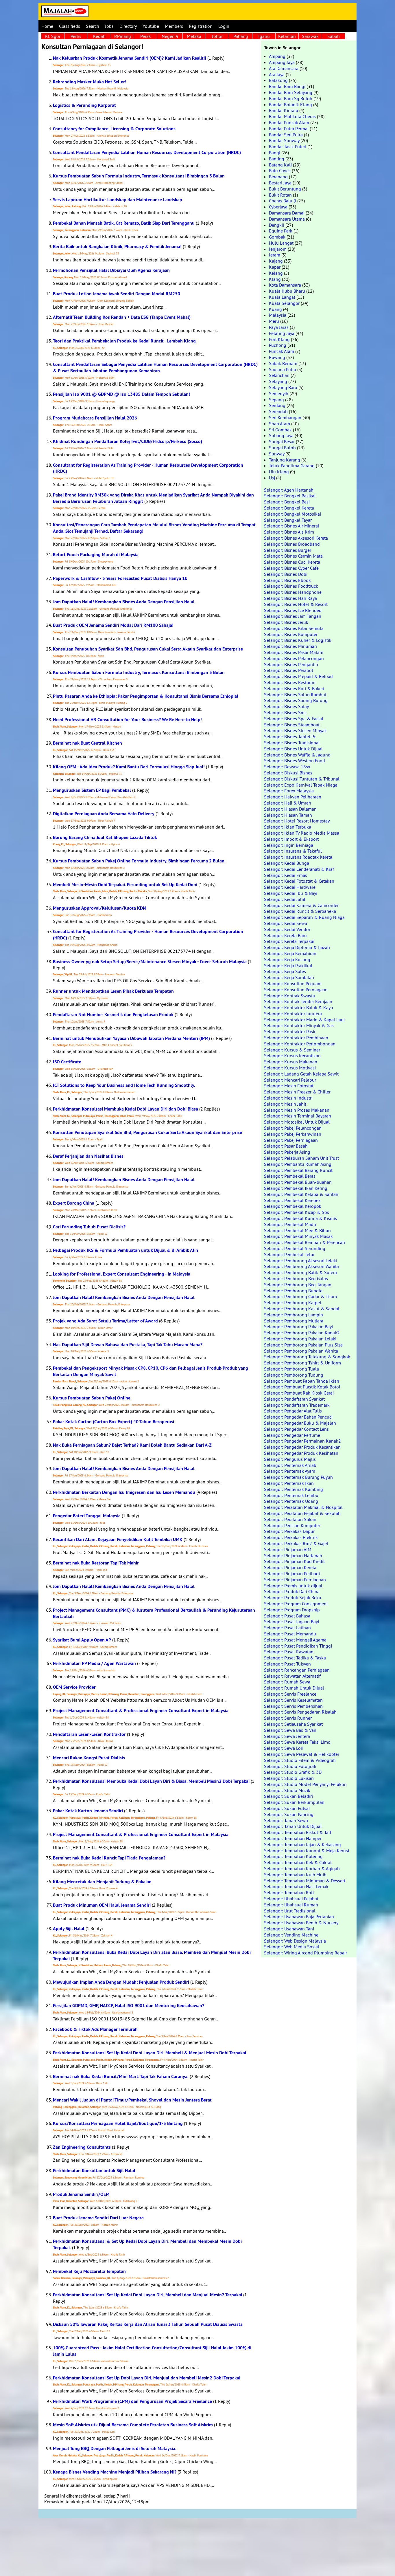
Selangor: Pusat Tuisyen (287, 1664)
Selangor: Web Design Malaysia (295, 1941)
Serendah (278, 411)
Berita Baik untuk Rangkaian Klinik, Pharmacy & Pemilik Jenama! (117, 247)
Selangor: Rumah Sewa (287, 1682)
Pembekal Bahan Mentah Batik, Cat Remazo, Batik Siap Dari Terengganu (124, 223)
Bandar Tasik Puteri (288, 146)
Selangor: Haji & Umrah (288, 803)
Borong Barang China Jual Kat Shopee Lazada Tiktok (105, 837)
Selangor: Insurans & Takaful (293, 851)
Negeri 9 (170, 36)
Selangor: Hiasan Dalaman (290, 809)
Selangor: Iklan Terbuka (288, 827)
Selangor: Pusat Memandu (290, 1634)
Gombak (277, 237)
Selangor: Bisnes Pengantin (291, 664)
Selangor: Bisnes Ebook (287, 580)
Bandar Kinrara (284, 110)
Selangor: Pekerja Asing (287, 1152)
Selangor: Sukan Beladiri (288, 1796)
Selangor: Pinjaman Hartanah (293, 1556)
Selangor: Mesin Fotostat (289, 1086)
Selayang (278, 381)
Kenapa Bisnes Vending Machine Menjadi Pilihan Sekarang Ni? (115, 2472)
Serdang (277, 405)
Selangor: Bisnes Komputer (291, 634)
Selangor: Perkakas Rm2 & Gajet (296, 1543)
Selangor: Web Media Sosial (292, 1947)
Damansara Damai (287, 213)
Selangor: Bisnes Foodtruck (291, 586)
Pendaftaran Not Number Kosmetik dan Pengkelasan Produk (113, 1015)
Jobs (109, 26)
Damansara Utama (287, 219)
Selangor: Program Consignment (296, 1604)
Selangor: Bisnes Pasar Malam (294, 652)
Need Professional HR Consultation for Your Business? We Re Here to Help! (127, 720)
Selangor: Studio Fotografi (290, 1766)
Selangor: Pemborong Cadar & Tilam (300, 1296)
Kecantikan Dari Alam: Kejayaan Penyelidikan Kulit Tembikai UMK (118, 1539)
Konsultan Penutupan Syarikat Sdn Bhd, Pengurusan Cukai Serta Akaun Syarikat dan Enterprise (147, 1132)
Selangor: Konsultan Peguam (293, 983)
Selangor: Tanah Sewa (286, 1820)
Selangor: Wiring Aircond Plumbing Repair (306, 1953)
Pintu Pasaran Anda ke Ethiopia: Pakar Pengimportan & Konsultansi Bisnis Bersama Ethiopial (146, 696)
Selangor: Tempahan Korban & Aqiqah (302, 1868)
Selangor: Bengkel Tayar (288, 520)
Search (93, 26)
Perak (146, 36)
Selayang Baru (283, 387)
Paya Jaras (279, 327)
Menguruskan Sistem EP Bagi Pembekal (92, 790)
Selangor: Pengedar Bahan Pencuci (298, 1417)
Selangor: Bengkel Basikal (290, 496)
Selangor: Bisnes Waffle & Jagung (297, 755)
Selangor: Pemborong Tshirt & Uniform (302, 1363)
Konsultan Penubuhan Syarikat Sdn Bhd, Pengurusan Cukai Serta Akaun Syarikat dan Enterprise (148, 649)
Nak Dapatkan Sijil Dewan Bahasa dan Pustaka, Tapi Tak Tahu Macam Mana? (128, 1345)
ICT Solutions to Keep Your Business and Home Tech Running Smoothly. (124, 1085)
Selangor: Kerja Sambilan (289, 977)
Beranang (278, 177)
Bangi (275, 153)
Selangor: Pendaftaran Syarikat (294, 1399)
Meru (274, 321)
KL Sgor (53, 36)
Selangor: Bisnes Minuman (290, 646)
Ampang (277, 56)
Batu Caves (280, 171)
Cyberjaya (278, 207)
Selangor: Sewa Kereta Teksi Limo (297, 1742)
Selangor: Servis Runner (288, 1718)
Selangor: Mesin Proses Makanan (297, 1110)
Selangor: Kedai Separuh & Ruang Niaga (304, 917)
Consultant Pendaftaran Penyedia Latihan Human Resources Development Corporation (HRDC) (147, 152)
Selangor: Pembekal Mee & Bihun (297, 1230)
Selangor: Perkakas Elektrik (291, 1537)
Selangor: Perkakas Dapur (289, 1531)
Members (174, 26)
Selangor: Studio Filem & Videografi (300, 1760)
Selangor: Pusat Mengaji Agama (295, 1640)
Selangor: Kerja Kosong (287, 959)
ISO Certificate (67, 1062)
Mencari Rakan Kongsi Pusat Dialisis (89, 1758)
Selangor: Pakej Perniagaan (291, 1140)
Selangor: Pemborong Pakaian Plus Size (303, 1345)
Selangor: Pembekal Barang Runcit (298, 1170)
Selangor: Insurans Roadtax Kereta (298, 857)
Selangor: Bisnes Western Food (295, 761)
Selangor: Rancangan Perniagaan (297, 1670)
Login (224, 26)
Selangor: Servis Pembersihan (293, 1706)
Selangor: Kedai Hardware (290, 887)
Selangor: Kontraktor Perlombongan (300, 1044)
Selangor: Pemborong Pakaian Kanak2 (302, 1333)
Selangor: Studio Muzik (287, 1790)
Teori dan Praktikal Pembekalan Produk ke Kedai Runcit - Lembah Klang (124, 341)
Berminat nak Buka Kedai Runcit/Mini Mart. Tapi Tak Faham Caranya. (121, 2076)
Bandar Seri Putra (286, 135)
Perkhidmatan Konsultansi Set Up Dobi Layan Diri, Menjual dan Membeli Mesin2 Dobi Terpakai (147, 2378)
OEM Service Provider (74, 1687)
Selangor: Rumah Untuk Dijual (294, 1688)
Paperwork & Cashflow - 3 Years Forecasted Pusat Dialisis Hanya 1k (120, 578)
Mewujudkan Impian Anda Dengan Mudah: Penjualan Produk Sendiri (121, 1982)
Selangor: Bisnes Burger (288, 550)
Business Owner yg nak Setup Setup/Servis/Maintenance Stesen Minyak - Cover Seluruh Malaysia (150, 962)
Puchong (278, 345)
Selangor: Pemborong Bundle (293, 1291)
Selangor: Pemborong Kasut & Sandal (302, 1309)
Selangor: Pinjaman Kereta (290, 1567)
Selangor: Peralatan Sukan (290, 1519)
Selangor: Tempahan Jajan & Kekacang (302, 1844)
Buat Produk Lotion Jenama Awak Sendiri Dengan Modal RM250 (117, 294)
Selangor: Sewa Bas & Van (290, 1730)
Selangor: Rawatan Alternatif (292, 1676)
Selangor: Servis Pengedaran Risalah (300, 1712)
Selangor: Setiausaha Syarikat (293, 1724)
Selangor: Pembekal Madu (290, 1224)
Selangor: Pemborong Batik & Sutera (300, 1272)
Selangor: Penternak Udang (291, 1501)
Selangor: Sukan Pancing (289, 1814)
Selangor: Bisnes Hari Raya (290, 598)
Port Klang (279, 339)
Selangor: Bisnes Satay (286, 706)
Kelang (276, 273)
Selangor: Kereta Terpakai (289, 941)
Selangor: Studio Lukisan (289, 1778)
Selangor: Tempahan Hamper (293, 1838)
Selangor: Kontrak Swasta (289, 996)
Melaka (194, 36)
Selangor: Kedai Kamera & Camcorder (301, 905)
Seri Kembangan (285, 417)
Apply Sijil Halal (69, 1929)
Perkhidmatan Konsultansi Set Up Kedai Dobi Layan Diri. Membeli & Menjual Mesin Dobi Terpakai (149, 2053)
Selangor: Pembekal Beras (290, 1176)
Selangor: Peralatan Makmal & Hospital (303, 1507)
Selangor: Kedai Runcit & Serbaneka (300, 911)
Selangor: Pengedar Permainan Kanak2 (302, 1441)
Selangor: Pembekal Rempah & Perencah (304, 1242)
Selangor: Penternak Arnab (290, 1465)
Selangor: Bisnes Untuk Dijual (293, 749)
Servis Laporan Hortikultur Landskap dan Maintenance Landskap (118, 200)
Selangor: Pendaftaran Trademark (297, 1405)
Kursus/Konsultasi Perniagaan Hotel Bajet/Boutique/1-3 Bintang (118, 2123)
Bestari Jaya (280, 183)
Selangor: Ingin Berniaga (289, 845)
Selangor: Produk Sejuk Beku (293, 1597)
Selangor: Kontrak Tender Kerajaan (298, 1001)
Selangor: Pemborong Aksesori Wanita (301, 1266)
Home (47, 26)
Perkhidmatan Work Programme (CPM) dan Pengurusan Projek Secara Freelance (132, 2401)
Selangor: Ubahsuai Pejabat (291, 1899)
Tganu (264, 36)
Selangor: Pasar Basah (286, 1146)
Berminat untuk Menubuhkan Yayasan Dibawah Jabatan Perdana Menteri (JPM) (131, 1038)
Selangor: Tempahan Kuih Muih (295, 1875)
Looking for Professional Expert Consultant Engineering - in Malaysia (122, 1274)
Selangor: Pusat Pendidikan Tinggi (298, 1646)
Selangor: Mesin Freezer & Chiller (297, 1092)
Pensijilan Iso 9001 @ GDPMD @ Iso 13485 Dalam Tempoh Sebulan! (121, 394)
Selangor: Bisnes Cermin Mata (293, 556)
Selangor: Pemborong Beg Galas (296, 1278)
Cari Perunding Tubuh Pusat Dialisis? (89, 1227)
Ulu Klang (279, 472)
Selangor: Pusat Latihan (287, 1628)
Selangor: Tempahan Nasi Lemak (296, 1886)
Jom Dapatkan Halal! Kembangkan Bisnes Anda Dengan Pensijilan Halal (124, 602)
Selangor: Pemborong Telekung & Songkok (307, 1357)
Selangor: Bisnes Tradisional (292, 743)
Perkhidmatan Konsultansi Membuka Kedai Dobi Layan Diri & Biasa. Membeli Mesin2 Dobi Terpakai (151, 1781)
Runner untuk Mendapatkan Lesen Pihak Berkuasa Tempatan (113, 991)
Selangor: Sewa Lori (284, 1748)
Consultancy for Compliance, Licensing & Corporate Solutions (114, 129)
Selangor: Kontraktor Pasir (290, 1032)
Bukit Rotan (280, 195)
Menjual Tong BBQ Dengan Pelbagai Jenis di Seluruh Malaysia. (115, 2448)
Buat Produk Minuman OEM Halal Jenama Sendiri (102, 1905)
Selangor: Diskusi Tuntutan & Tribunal (302, 779)
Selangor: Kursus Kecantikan (292, 1056)
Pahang (241, 36)
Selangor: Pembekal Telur (289, 1254)
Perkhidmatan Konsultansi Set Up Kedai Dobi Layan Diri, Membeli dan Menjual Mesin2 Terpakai (147, 2295)
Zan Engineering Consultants (82, 2147)
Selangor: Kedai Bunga (287, 863)
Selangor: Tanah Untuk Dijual (293, 1826)
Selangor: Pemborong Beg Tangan (298, 1285)
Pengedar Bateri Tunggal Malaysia (87, 1516)
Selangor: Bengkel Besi (287, 502)
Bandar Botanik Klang (290, 105)
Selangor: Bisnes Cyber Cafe (291, 568)
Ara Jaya (277, 74)
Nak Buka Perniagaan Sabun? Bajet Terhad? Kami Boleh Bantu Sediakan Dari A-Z (132, 1445)
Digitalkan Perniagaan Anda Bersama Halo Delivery (104, 814)
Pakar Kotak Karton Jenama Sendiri (88, 1811)
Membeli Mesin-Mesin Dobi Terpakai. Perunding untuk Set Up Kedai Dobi (125, 885)
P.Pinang (123, 36)
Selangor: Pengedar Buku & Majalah (300, 1423)
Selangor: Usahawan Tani (289, 1929)
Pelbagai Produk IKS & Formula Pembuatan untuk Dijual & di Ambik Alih (125, 1250)
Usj (272, 478)
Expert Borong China (74, 1203)
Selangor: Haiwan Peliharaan (293, 797)
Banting (277, 159)
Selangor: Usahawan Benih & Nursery (301, 1923)
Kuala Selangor (284, 303)
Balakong (278, 80)
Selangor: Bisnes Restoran (290, 682)
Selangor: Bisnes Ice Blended (293, 610)
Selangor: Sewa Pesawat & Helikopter (302, 1754)
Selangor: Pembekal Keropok (293, 1206)
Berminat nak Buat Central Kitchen (87, 743)
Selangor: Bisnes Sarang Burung (296, 700)
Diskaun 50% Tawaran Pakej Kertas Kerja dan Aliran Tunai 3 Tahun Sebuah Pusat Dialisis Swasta (148, 2324)
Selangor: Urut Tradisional (290, 1911)
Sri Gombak (280, 430)
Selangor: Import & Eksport (291, 839)
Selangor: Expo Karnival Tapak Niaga (301, 785)
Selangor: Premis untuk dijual (293, 1586)
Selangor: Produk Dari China (292, 1591)
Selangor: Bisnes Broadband (292, 544)
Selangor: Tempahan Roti (289, 1892)
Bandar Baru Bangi (287, 86)
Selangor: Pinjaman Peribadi (292, 1573)
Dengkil (277, 225)
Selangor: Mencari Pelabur (290, 1080)
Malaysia (278, 315)
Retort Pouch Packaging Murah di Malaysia (96, 555)
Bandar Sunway (284, 140)
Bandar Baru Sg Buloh (291, 98)
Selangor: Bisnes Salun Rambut (295, 695)
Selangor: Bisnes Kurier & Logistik (298, 640)
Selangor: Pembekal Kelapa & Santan (301, 1194)
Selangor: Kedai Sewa (286, 923)
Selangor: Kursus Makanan (291, 1062)
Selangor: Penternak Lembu (291, 1495)
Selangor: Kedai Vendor (287, 929)
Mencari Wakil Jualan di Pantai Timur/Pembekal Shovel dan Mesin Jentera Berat (132, 2100)
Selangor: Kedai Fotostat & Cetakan (299, 881)
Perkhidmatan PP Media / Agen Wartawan (94, 1663)
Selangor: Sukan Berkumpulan (294, 1802)
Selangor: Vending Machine (291, 1935)
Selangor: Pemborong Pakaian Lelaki (300, 1339)
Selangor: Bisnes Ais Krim (289, 532)
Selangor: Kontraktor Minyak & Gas (299, 1025)
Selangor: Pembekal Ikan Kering (296, 1188)
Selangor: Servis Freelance (290, 1694)
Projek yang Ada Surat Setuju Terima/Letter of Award (105, 1321)
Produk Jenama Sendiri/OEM (81, 2194)
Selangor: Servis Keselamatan (293, 1700)
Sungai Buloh (282, 448)
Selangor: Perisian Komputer (292, 1525)
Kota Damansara (285, 285)
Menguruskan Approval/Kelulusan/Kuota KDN (99, 908)
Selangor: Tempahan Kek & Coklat (298, 1862)
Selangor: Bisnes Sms (285, 712)
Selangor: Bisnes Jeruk (286, 622)
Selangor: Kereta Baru (285, 935)
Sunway (277, 454)
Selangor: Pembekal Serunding (295, 1248)
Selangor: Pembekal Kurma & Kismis (300, 1218)
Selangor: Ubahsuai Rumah (291, 1905)
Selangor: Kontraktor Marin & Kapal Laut (304, 1020)
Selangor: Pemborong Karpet (293, 1302)
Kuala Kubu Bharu (287, 291)
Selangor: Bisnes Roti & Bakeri (294, 688)
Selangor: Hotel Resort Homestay (297, 821)
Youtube (151, 26)
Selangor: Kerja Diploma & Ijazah (297, 947)
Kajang (276, 261)
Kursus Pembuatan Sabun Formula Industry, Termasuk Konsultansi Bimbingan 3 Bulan (139, 176)
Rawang (277, 357)
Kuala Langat (282, 297)
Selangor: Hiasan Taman (288, 815)
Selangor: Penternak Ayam (290, 1471)
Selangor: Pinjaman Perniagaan (295, 1580)
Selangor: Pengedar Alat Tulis (293, 1411)
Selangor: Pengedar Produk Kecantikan (302, 1447)
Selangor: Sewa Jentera (287, 1736)
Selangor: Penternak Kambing (294, 1489)
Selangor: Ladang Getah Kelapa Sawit (301, 1074)
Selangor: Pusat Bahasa (287, 1616)
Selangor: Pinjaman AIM (288, 1549)
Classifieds (70, 26)
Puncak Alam (282, 351)
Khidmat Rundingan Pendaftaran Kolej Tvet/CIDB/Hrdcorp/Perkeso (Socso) (128, 441)
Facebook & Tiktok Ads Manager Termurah (95, 2029)
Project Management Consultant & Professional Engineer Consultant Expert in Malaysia (141, 1711)
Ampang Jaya (282, 62)
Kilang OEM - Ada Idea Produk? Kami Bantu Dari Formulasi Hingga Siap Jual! (129, 767)
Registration (201, 26)
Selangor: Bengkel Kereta (289, 508)
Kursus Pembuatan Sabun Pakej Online (92, 1398)
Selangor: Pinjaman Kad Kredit (294, 1561)
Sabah (334, 36)
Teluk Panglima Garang (292, 466)
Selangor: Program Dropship (292, 1610)
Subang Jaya (281, 435)
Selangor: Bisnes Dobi (286, 574)
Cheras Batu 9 (283, 201)
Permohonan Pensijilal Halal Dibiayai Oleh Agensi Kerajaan (111, 270)
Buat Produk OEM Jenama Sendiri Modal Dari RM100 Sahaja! (113, 625)
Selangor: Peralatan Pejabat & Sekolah (302, 1513)
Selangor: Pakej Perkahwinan (293, 1134)
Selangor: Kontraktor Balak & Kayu (299, 1007)
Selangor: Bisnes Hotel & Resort (296, 604)
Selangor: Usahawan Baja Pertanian (299, 1917)
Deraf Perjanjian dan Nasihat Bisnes (88, 1156)
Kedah (99, 36)
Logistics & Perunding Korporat (84, 105)
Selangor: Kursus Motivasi (290, 1068)
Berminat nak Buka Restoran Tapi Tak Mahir (96, 1563)
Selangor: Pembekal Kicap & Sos (297, 1212)
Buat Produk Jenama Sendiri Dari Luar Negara (98, 2218)
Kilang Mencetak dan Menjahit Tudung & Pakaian (102, 1882)
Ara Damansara (284, 68)
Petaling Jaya (282, 333)
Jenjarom (278, 249)
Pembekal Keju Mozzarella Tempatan (89, 2271)
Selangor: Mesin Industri (288, 1098)
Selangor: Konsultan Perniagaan (296, 990)
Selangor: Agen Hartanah (289, 490)
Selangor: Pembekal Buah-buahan (298, 1182)
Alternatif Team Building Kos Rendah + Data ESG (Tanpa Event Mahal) (122, 317)
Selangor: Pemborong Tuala (291, 1369)
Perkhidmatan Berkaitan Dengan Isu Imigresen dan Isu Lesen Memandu (124, 1492)
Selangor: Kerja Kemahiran (290, 953)
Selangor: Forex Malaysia (289, 791)
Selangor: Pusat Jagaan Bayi (291, 1622)
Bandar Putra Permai (289, 129)
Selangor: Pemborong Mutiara (294, 1321)
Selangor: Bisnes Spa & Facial (294, 719)
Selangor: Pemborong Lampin (294, 1315)
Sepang (276, 400)
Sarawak (310, 36)
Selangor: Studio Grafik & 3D (293, 1772)
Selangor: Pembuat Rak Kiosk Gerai (299, 1393)
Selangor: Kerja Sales (285, 971)
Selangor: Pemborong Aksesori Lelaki (301, 1260)
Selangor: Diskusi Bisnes (288, 773)
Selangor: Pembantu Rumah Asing (298, 1164)
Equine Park (281, 231)
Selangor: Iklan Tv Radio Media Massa (302, 833)
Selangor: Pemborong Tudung (294, 1375)
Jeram (275, 255)
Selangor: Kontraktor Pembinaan (296, 1038)
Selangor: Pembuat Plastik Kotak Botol (302, 1387)
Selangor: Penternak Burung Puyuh (298, 1477)
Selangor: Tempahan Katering (293, 1856)
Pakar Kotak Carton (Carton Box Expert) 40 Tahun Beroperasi (113, 1422)
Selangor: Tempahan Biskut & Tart (298, 1832)
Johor (217, 36)
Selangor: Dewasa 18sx (287, 767)
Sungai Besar (282, 441)
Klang (275, 279)
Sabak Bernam (283, 363)
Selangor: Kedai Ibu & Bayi (291, 893)
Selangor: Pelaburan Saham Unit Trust (301, 1158)
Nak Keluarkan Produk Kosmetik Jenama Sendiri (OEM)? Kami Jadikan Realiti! (130, 58)
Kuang (275, 309)
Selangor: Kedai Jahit (285, 899)
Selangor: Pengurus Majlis (290, 1459)
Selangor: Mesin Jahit (285, 1104)
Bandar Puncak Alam (289, 122)
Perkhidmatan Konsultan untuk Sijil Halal (94, 2171)
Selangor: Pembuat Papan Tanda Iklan (302, 1381)
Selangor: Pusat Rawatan (289, 1652)
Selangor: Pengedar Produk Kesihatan (301, 1453)
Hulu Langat (281, 243)
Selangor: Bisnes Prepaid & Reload (298, 676)
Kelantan (287, 36)
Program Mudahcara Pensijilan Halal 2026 (95, 418)
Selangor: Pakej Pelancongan (293, 1128)
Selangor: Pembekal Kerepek (292, 1200)
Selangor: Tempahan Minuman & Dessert (305, 1881)
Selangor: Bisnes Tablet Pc (290, 736)
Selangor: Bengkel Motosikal (293, 514)
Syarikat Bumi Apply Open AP (82, 1640)
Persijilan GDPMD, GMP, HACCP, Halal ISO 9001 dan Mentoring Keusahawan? (129, 2006)
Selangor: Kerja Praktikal (288, 965)
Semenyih (279, 393)
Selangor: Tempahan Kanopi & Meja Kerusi (307, 1851)
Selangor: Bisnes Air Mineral (292, 526)
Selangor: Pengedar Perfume (292, 1435)
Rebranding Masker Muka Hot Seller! (90, 82)
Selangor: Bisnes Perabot (289, 670)
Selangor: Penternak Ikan (289, 1483)
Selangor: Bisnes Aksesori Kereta (296, 538)
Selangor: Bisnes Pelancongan (294, 658)
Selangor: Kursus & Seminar (292, 1050)
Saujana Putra (283, 369)
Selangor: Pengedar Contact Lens (296, 1429)
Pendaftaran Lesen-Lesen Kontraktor (89, 1734)
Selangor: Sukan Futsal (287, 1808)
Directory (128, 26)
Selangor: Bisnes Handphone (293, 592)
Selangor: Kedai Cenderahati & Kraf (299, 869)
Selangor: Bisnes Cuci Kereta (292, 562)
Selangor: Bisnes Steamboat (292, 725)
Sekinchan (279, 375)
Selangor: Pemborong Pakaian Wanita (301, 1351)
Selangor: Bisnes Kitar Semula (294, 628)
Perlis (76, 36)
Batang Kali (280, 165)
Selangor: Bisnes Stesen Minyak (295, 730)
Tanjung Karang (285, 460)
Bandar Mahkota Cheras (292, 116)
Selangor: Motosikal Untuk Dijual (297, 1122)
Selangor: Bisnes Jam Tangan (293, 616)
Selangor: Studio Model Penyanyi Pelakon (305, 1784)
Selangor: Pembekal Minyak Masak (298, 1236)
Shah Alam (279, 424)
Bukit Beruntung (285, 189)
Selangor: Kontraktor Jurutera (293, 1014)
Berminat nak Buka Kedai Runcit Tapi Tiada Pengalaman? (109, 1858)
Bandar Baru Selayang (291, 92)
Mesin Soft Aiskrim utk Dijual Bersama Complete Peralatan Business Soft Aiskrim (133, 2425)
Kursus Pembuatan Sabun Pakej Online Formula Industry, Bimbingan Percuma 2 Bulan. (139, 861)
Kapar (275, 267)
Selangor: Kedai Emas (286, 875)
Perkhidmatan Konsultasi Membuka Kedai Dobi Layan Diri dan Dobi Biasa (125, 1109)
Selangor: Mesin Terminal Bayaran (298, 1116)
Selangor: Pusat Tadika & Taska (295, 1658)
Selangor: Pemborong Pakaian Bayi (298, 1327)
